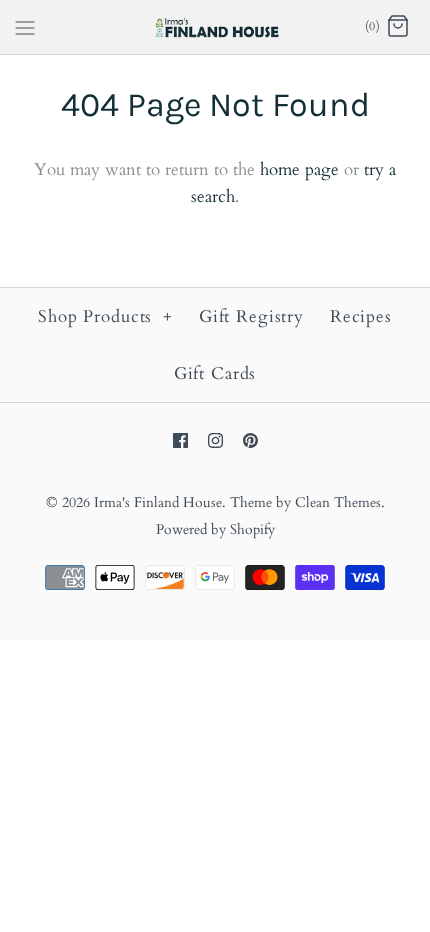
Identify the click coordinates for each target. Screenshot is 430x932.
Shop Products (105, 316)
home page (299, 169)
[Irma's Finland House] (215, 27)
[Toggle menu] (25, 26)
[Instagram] (215, 440)
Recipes (361, 316)
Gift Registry (251, 316)
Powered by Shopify (215, 530)
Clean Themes (338, 503)
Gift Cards (215, 373)
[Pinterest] (250, 440)
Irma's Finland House (158, 503)
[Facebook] (180, 440)
